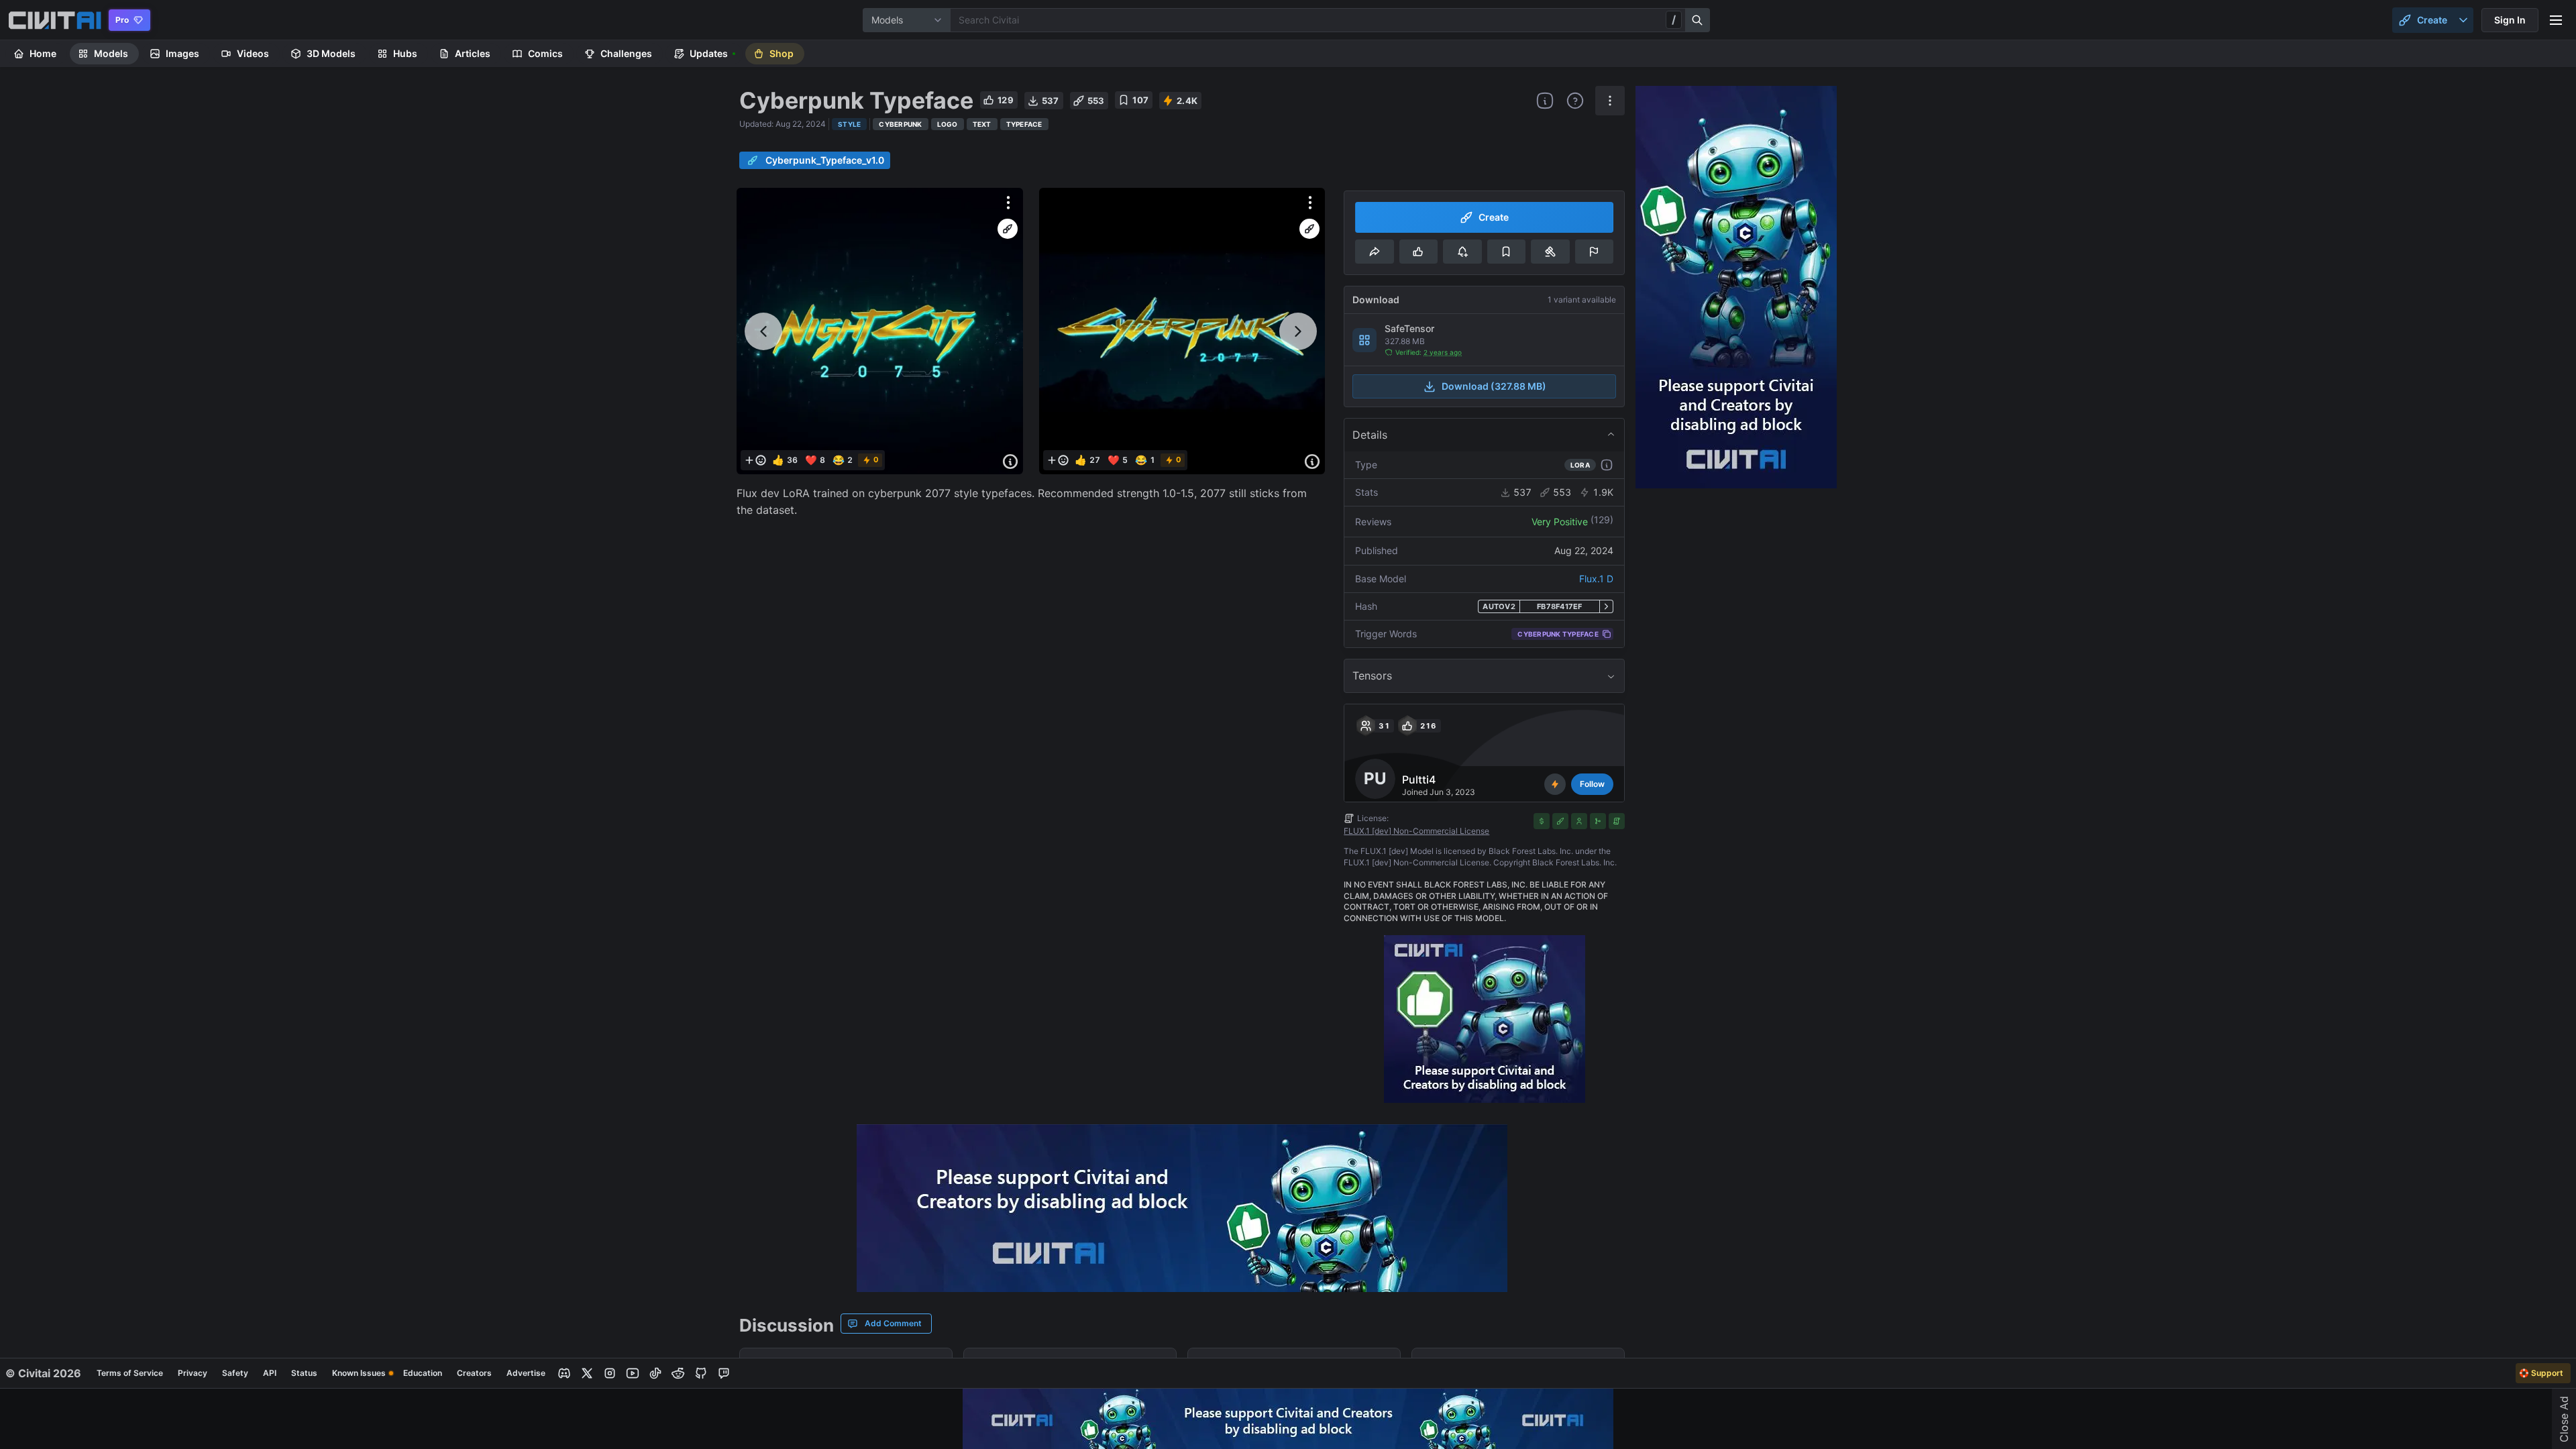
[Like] (1418, 252)
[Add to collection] (1506, 252)
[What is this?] (1545, 101)
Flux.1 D (1596, 579)
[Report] (1594, 252)
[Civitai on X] (587, 1373)
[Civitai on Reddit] (678, 1373)
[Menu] (2556, 20)
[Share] (1374, 252)
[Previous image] (763, 331)
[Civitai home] (55, 20)
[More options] (1008, 203)
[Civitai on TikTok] (655, 1373)
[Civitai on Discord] (564, 1373)
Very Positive (1560, 522)
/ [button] (1674, 19)
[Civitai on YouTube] (633, 1373)
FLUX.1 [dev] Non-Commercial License (1416, 831)
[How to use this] (1607, 465)
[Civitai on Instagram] (610, 1373)
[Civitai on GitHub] (701, 1373)
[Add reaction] (755, 460)
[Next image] (1298, 331)
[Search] (1698, 20)
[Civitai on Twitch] (724, 1373)
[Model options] (1610, 101)
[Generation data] (1010, 462)
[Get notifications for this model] (1462, 252)
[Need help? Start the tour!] (1575, 101)
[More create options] (2463, 20)
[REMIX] (1008, 229)
